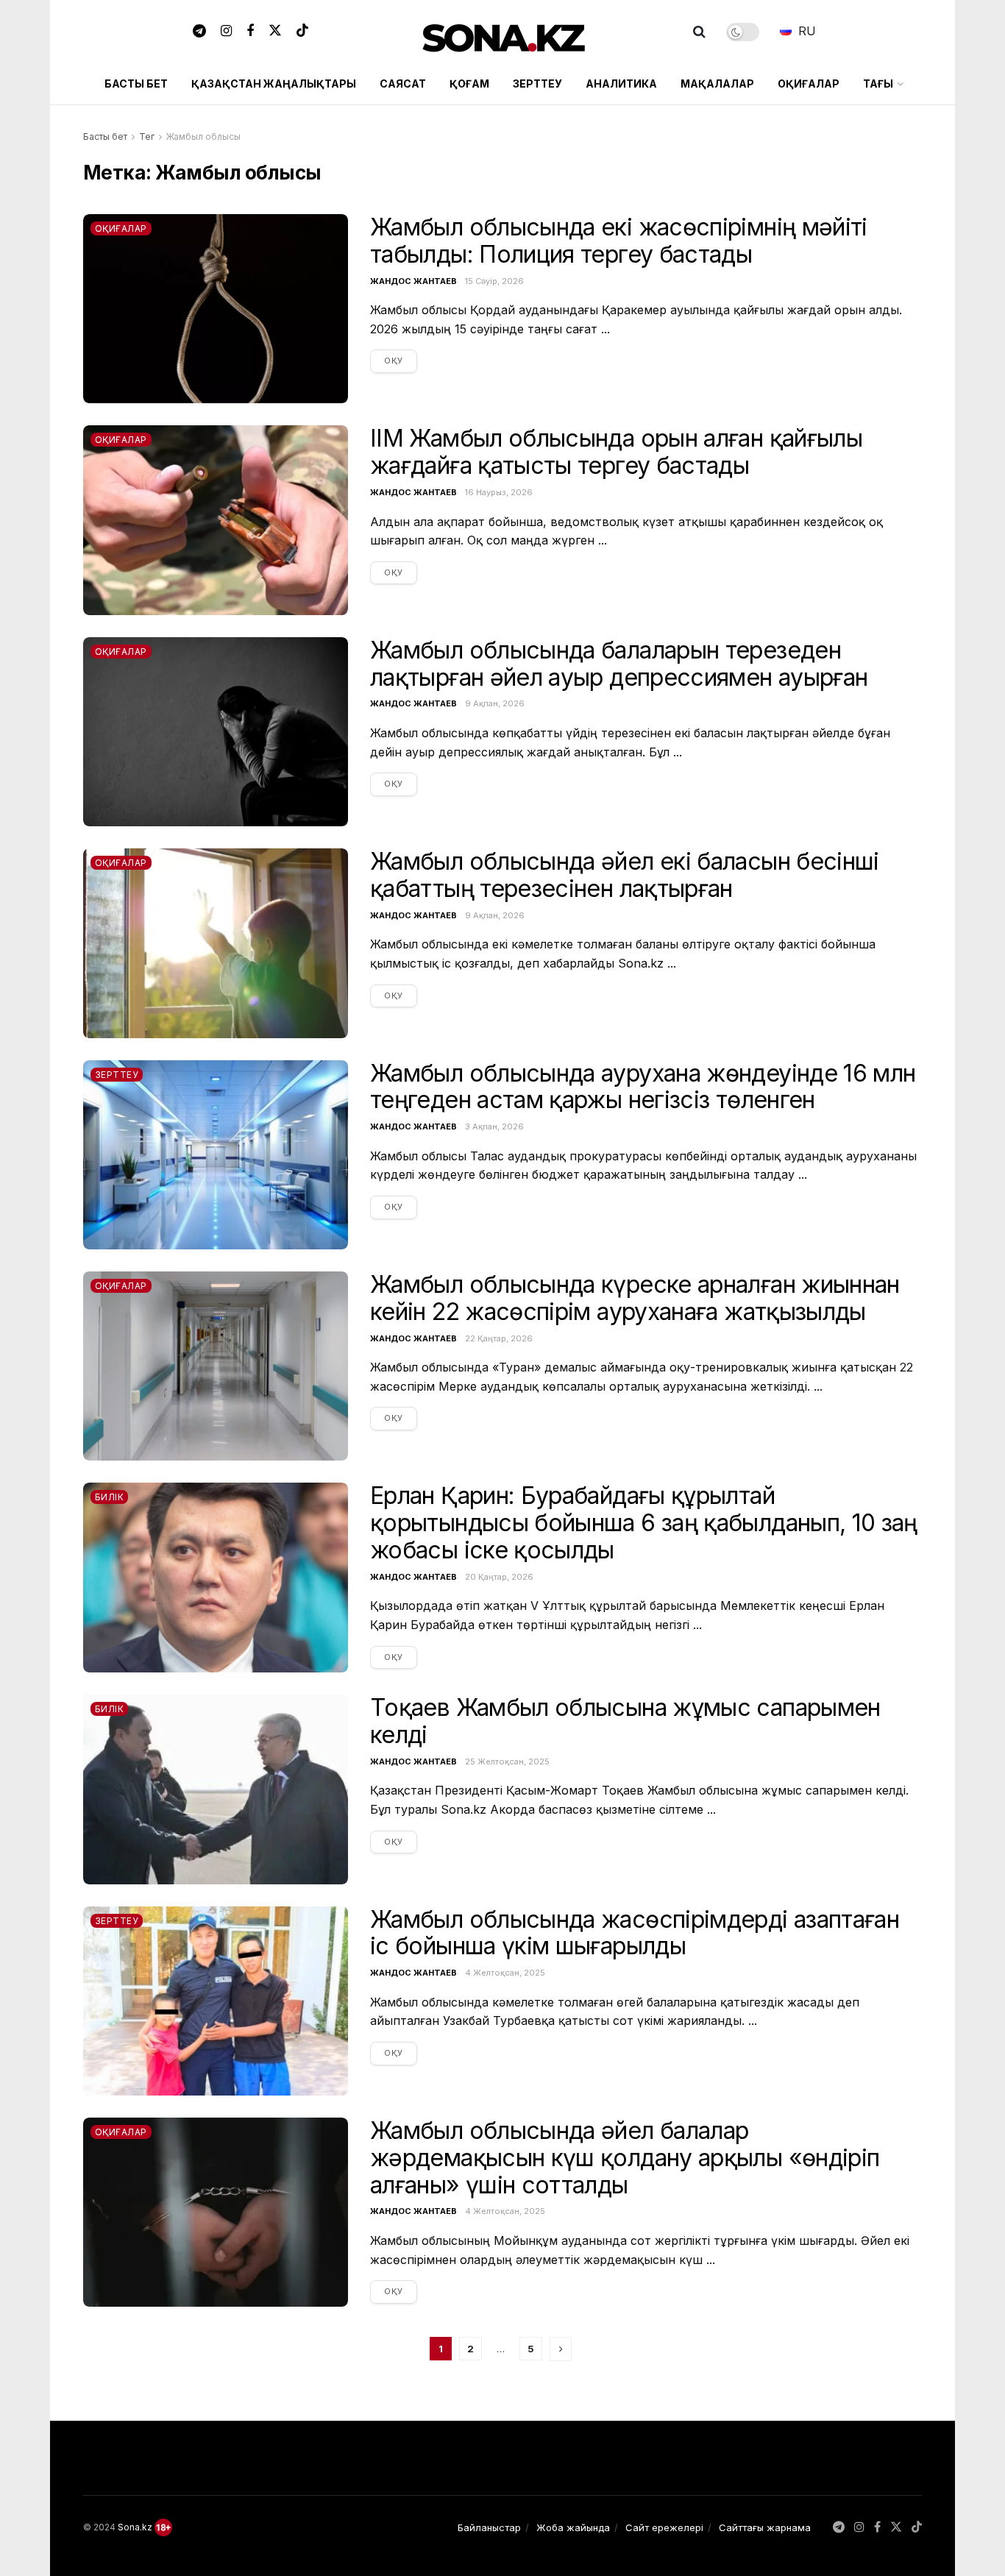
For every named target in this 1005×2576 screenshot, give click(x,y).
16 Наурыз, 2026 (499, 492)
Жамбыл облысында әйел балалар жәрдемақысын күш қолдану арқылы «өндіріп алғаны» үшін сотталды (625, 2158)
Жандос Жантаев (413, 281)
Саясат (403, 84)
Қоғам (469, 84)
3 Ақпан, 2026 (494, 1126)
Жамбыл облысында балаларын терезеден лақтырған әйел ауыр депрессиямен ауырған (619, 664)
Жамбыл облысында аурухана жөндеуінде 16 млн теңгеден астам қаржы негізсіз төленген (643, 1087)
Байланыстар (489, 2527)
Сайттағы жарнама (765, 2527)
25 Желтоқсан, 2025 (507, 1761)
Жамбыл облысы (203, 136)
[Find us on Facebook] (250, 32)
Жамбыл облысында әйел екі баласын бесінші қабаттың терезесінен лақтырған (625, 875)
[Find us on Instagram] (226, 32)
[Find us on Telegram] (199, 32)
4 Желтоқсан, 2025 (505, 1973)
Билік (109, 1497)
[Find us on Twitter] (275, 32)
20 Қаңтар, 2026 (499, 1577)
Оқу (401, 360)
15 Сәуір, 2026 (494, 281)
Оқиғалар (809, 84)
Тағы (878, 84)
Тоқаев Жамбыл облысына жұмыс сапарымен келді (625, 1721)
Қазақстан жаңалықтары (274, 84)
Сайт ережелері (664, 2527)
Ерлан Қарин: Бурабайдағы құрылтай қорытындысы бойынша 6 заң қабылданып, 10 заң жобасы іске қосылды (644, 1523)
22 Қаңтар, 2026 (499, 1338)
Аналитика (621, 84)
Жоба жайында (573, 2527)
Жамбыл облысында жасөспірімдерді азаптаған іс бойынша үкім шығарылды (635, 1933)
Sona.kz (135, 2527)
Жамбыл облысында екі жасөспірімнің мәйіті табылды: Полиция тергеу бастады (619, 241)
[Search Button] (699, 32)
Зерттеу (537, 84)
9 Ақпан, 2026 (495, 703)
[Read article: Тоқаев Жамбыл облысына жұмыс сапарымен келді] (216, 1789)
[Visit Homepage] (503, 32)
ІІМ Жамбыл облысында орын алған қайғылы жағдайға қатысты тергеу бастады (616, 452)
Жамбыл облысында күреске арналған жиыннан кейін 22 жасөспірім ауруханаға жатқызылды (635, 1298)
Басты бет (136, 84)
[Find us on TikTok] (302, 32)
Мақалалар (717, 84)
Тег (147, 136)
